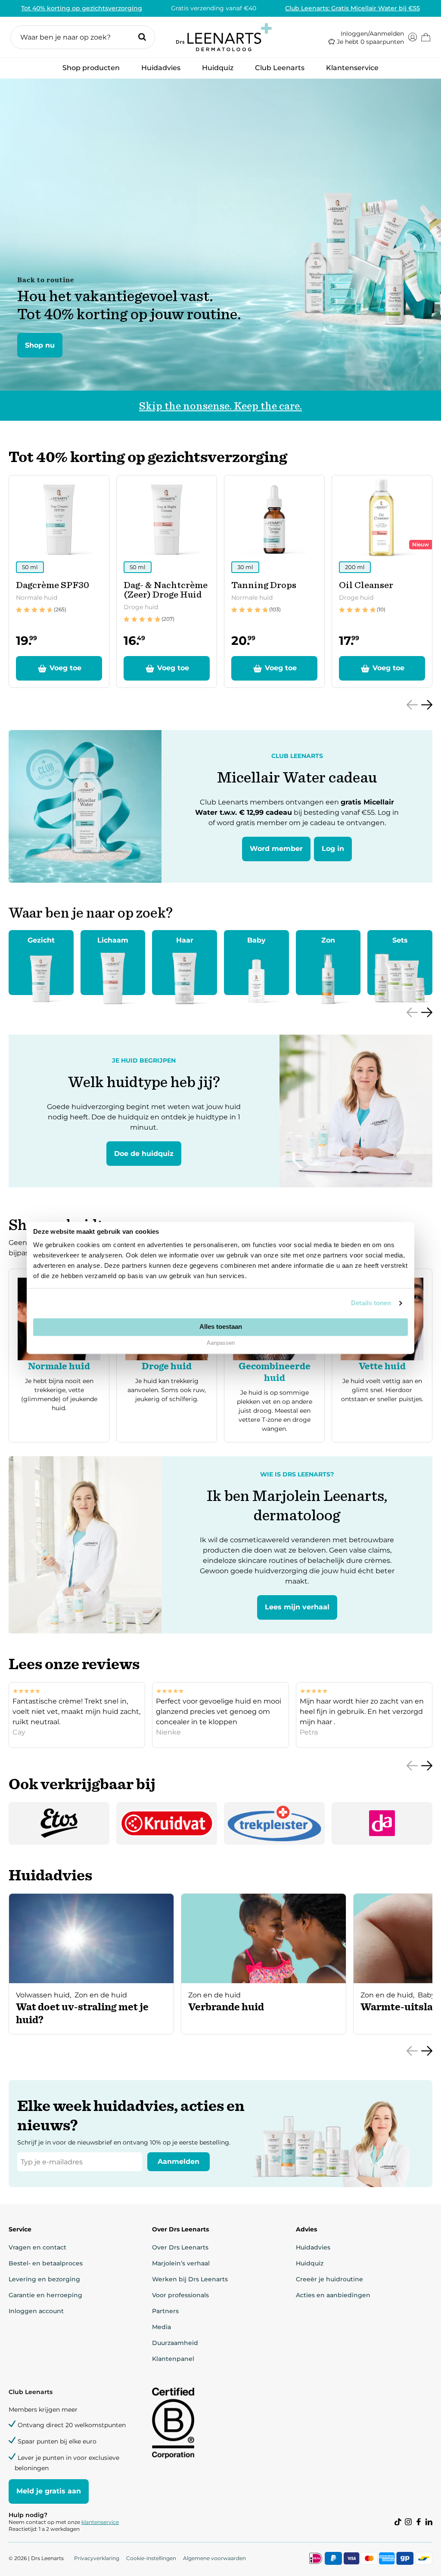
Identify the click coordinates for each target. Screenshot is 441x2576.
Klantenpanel (173, 2359)
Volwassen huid (43, 1995)
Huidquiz (218, 68)
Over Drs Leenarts (180, 2247)
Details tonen (371, 1303)
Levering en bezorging (44, 2279)
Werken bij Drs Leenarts (190, 2279)
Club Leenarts (280, 68)
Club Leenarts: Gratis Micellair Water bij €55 (352, 8)
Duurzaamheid (175, 2343)
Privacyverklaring (97, 2558)
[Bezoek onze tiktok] (398, 2522)
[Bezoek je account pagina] (413, 37)
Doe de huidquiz (144, 1154)
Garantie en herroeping (45, 2295)
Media (161, 2327)
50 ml (30, 567)
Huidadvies (161, 70)
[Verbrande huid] (264, 1981)
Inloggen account (36, 2311)
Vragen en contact (37, 2247)
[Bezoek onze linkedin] (429, 2522)
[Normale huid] (59, 1356)
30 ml (245, 567)
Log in (333, 849)
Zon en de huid (101, 1995)
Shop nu (40, 345)
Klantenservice (352, 68)
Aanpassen (221, 1343)
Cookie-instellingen (151, 2558)
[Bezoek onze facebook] (419, 2522)
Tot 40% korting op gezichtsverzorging (82, 8)
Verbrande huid (226, 2007)
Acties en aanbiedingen (333, 2295)
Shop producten (91, 70)
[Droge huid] (167, 1356)
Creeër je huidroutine (329, 2279)
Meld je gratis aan (49, 2491)
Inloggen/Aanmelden (372, 34)
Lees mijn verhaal (297, 1607)
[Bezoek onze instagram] (408, 2522)
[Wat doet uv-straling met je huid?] (91, 1981)
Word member (276, 849)
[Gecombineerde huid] (274, 1356)
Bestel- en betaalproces (46, 2263)
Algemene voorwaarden (214, 2558)
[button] (83, 37)
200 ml (355, 567)
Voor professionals (180, 2295)
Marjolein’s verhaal (181, 2263)
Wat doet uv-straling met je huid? (82, 2013)
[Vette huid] (382, 1356)
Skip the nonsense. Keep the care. (220, 406)
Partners (165, 2311)
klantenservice (100, 2522)
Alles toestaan (221, 1327)
